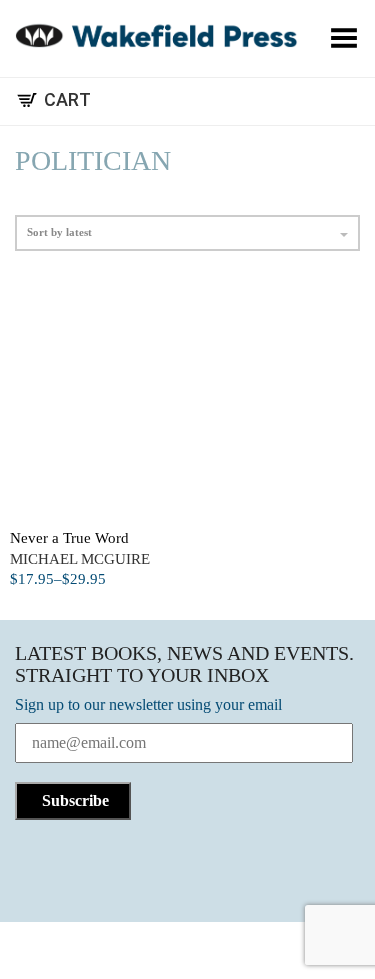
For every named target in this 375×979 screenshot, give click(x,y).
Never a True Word (69, 538)
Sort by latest (59, 232)
